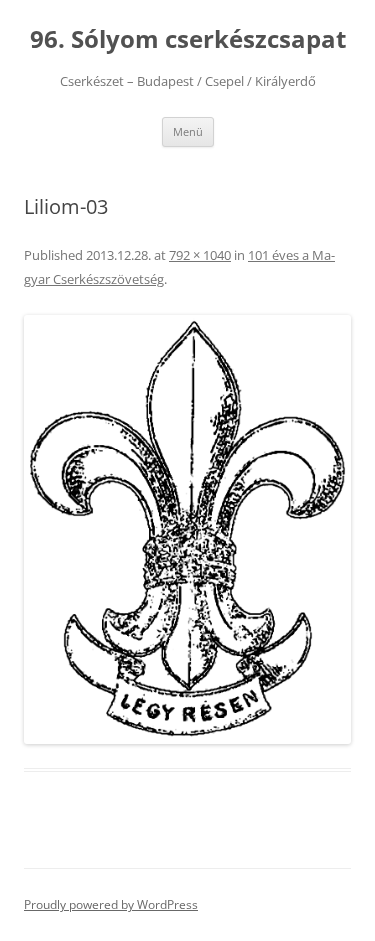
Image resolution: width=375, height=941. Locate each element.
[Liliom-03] (187, 530)
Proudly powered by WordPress (111, 904)
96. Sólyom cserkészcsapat (188, 39)
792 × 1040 (200, 255)
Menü (188, 131)
